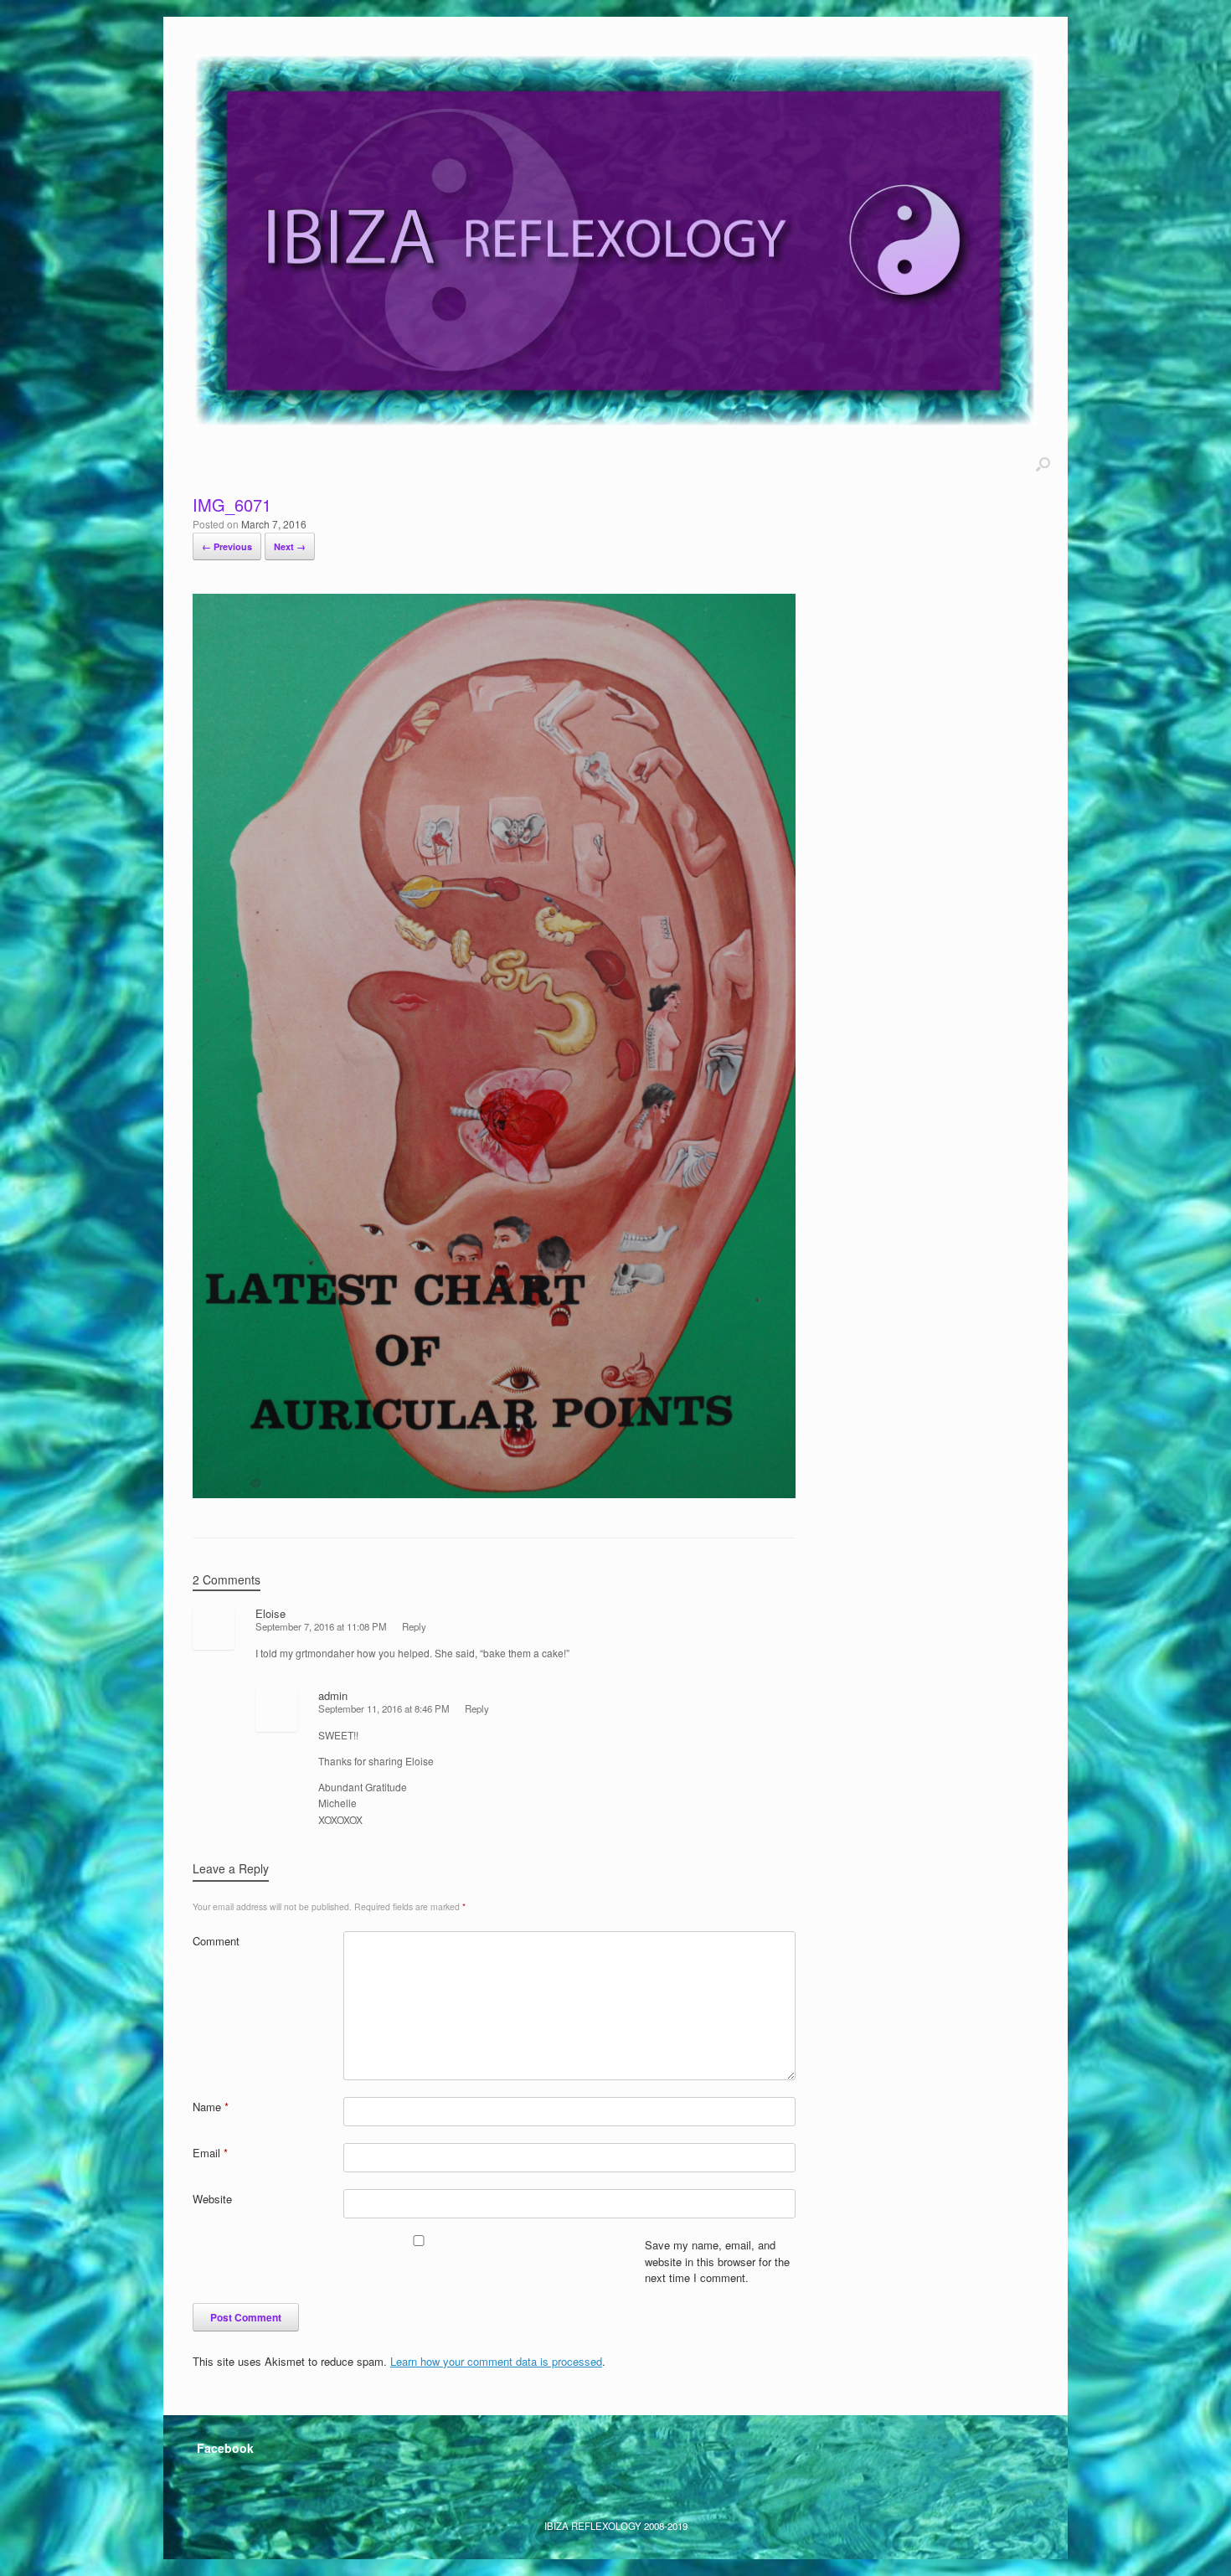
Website (212, 2199)
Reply (414, 1626)
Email (210, 2153)
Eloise (270, 1613)
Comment (216, 1941)
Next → (290, 546)
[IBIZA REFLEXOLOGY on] (213, 2486)
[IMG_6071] (494, 1493)
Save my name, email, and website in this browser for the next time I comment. (717, 2261)
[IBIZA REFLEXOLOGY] (615, 240)
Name (211, 2107)
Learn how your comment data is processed (496, 2361)
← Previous (227, 546)
